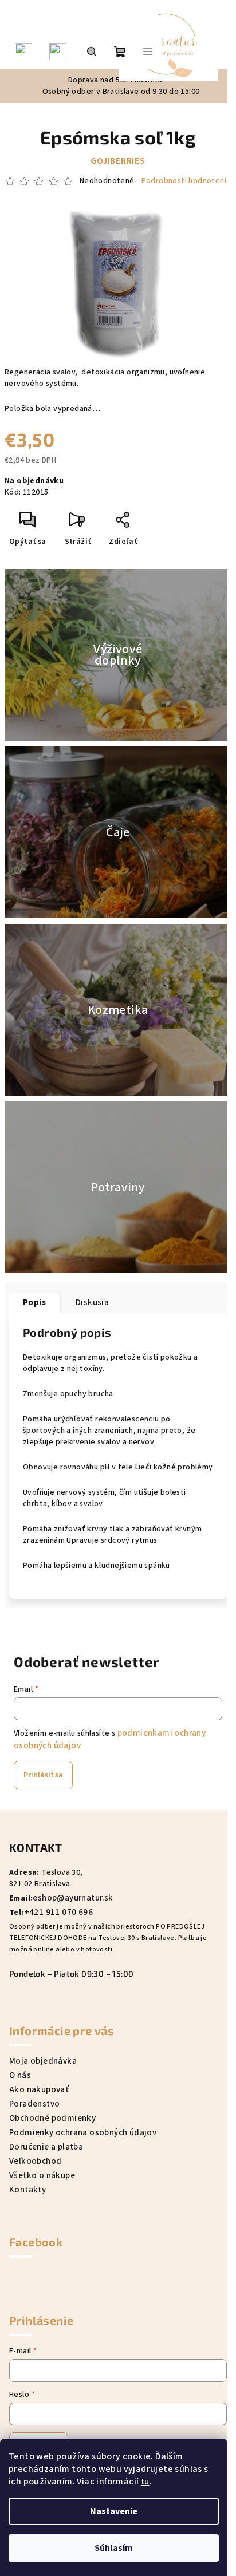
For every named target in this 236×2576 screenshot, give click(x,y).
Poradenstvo (34, 2104)
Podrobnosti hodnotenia (186, 181)
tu (145, 2482)
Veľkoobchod (35, 2161)
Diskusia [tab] (92, 1303)
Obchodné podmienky (52, 2118)
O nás (20, 2075)
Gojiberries (118, 161)
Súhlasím (114, 2548)
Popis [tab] (34, 1303)
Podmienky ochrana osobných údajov (83, 2133)
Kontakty (27, 2190)
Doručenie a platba (46, 2147)
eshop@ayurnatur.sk (73, 1898)
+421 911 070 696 (58, 1912)
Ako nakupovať (39, 2090)
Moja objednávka (43, 2061)
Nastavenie (114, 2511)
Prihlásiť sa (43, 1775)
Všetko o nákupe (42, 2176)
